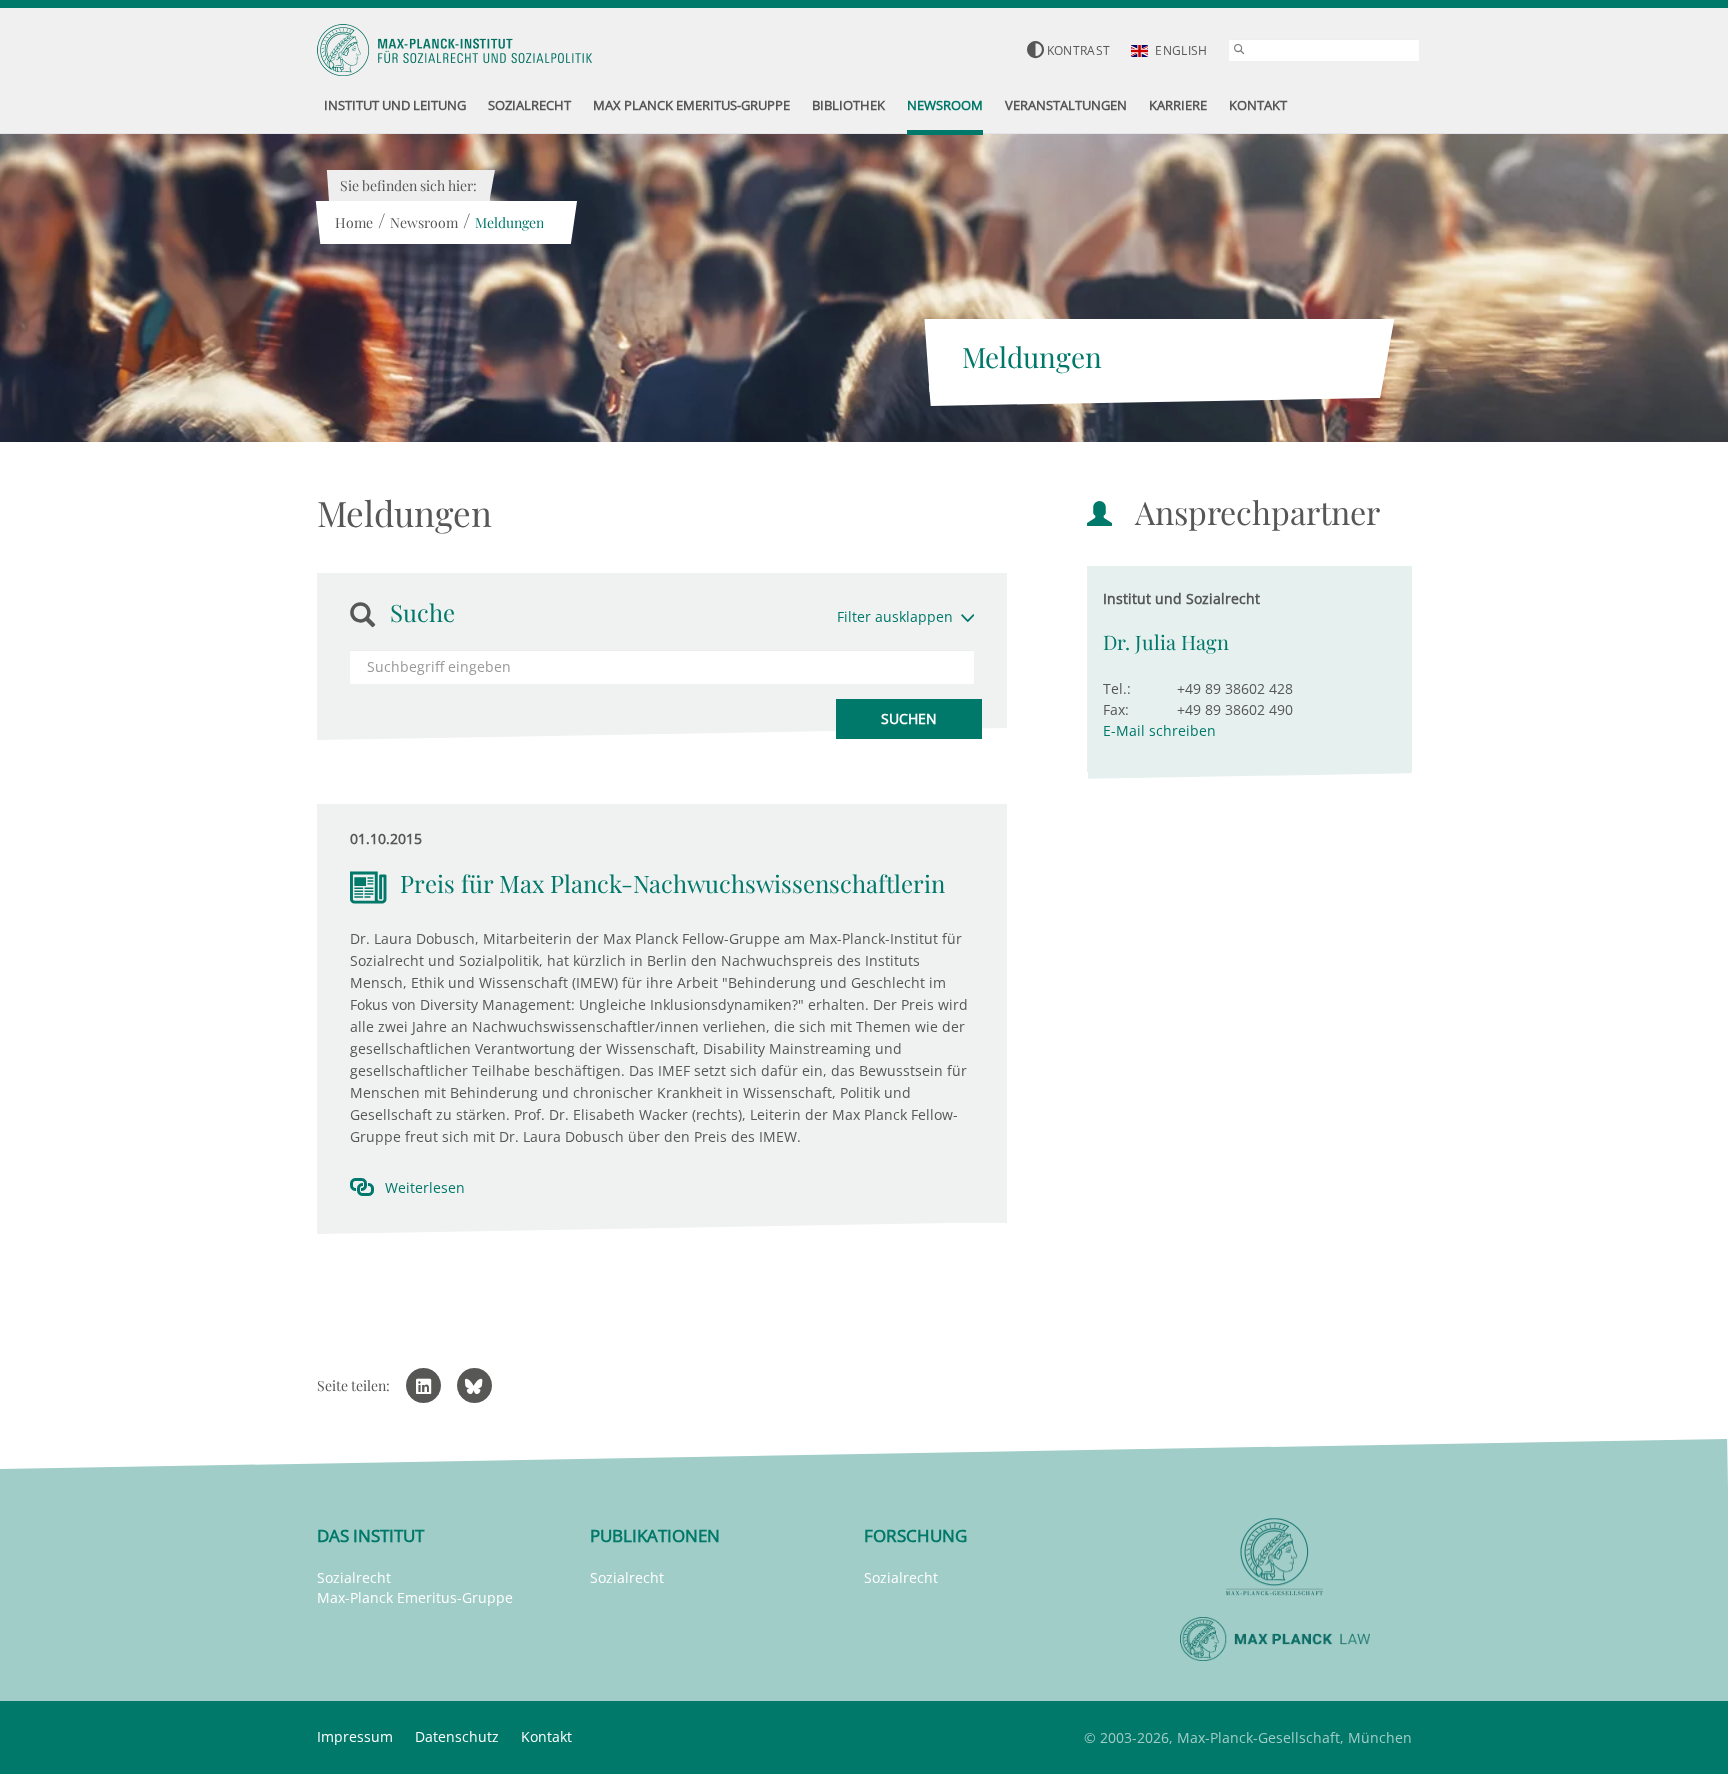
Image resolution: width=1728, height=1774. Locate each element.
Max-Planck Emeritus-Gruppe (415, 1597)
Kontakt (546, 1736)
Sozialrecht (354, 1577)
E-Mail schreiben (1159, 730)
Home (354, 222)
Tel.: (1117, 688)
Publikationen (655, 1535)
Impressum (355, 1736)
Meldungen (509, 222)
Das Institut (370, 1535)
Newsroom (424, 222)
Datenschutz (457, 1736)
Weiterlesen (425, 1187)
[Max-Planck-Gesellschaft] (1275, 1557)
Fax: (1116, 709)
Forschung (915, 1535)
